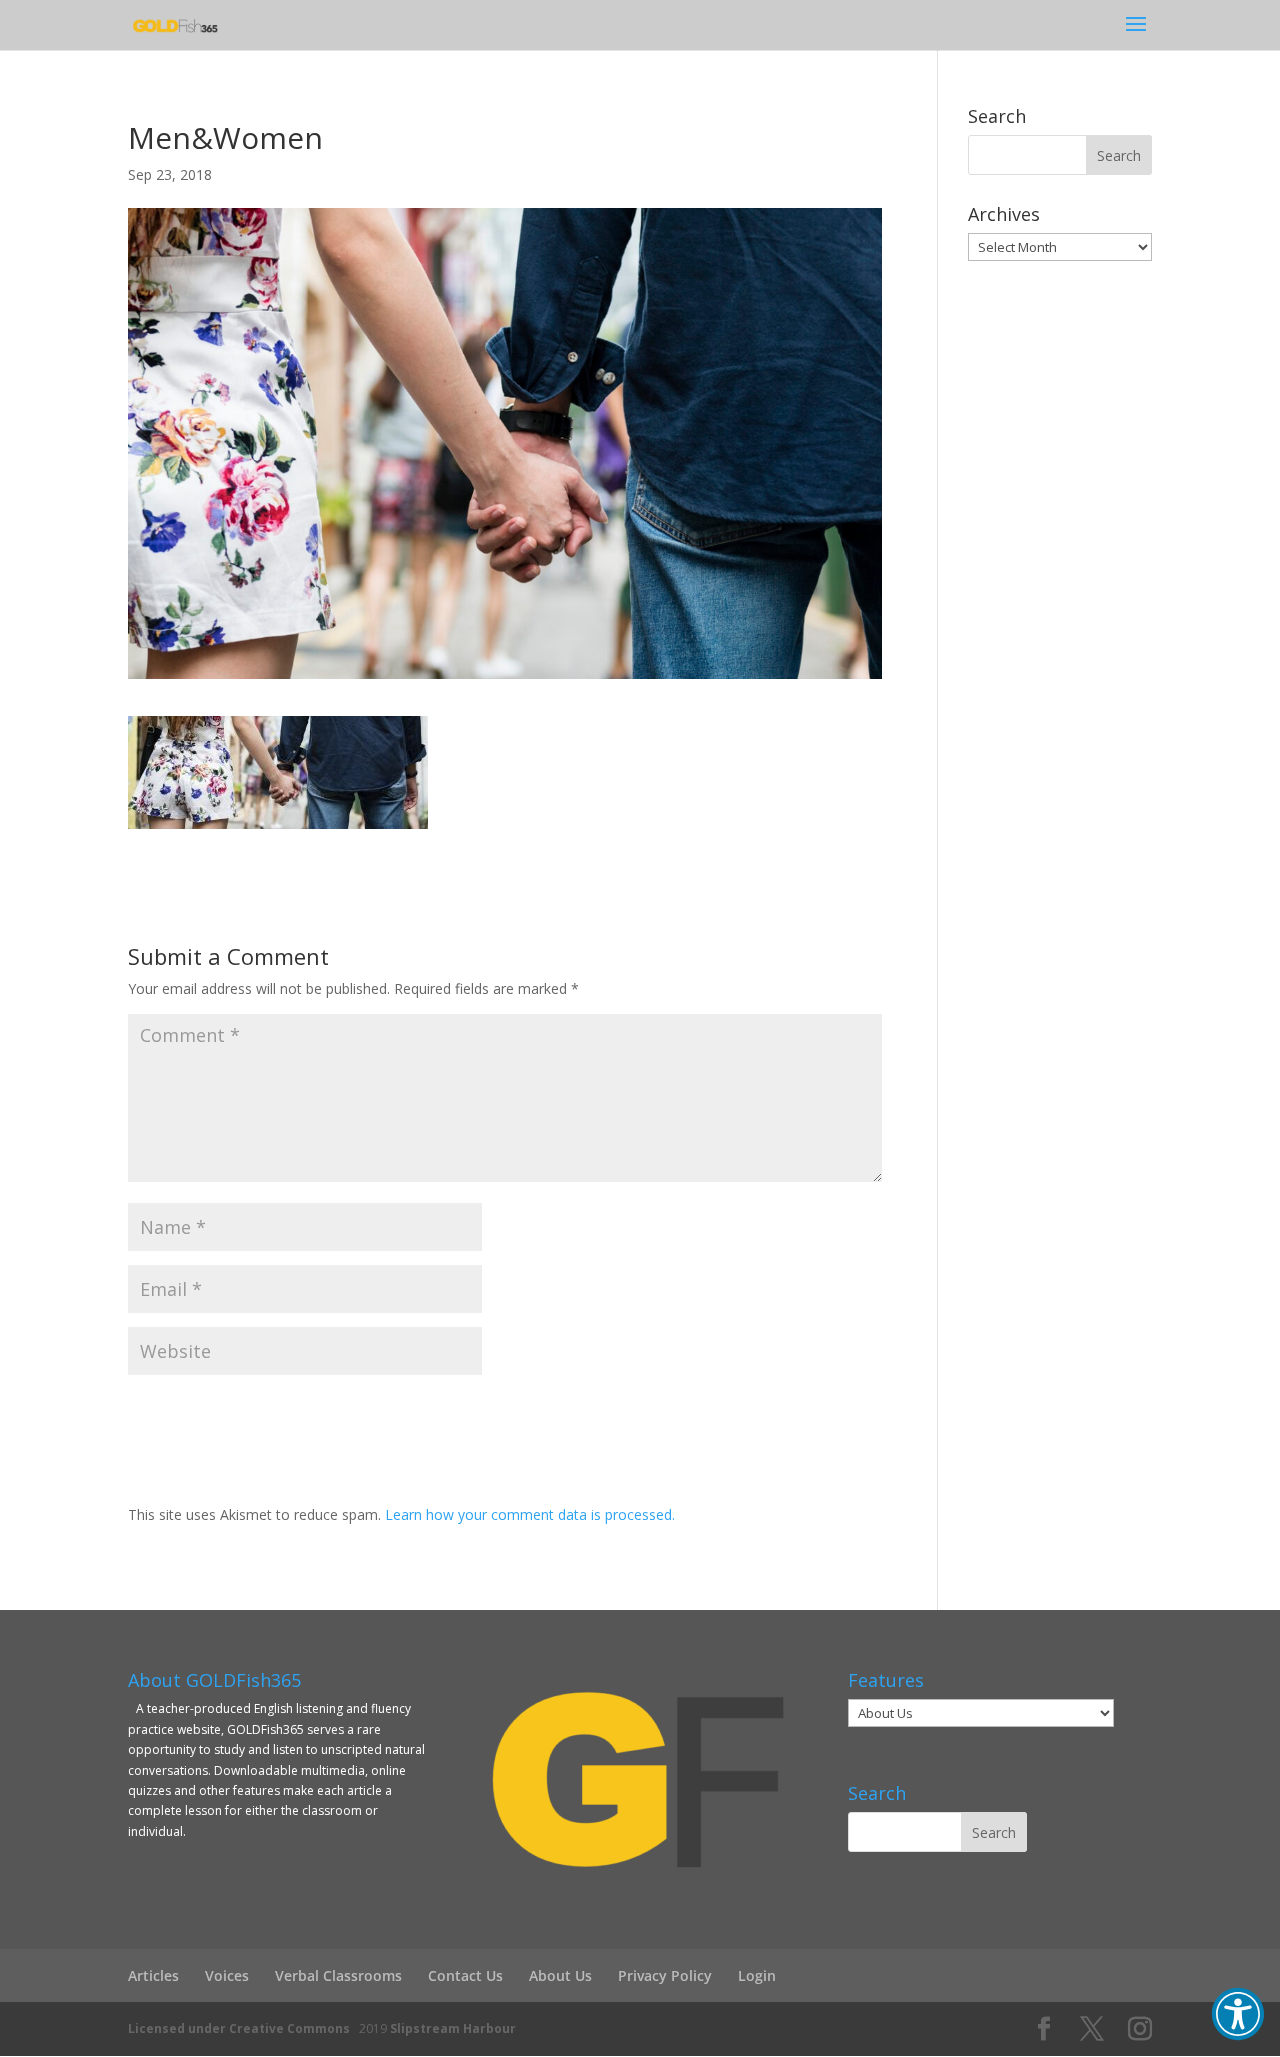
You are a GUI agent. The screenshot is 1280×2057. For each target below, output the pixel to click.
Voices (227, 1975)
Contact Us (465, 1975)
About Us (560, 1975)
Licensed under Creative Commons (239, 2028)
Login (757, 1975)
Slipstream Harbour (453, 2028)
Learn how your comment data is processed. (530, 1514)
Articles (153, 1975)
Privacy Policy (665, 1975)
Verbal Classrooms (338, 1975)
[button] (1238, 2014)
